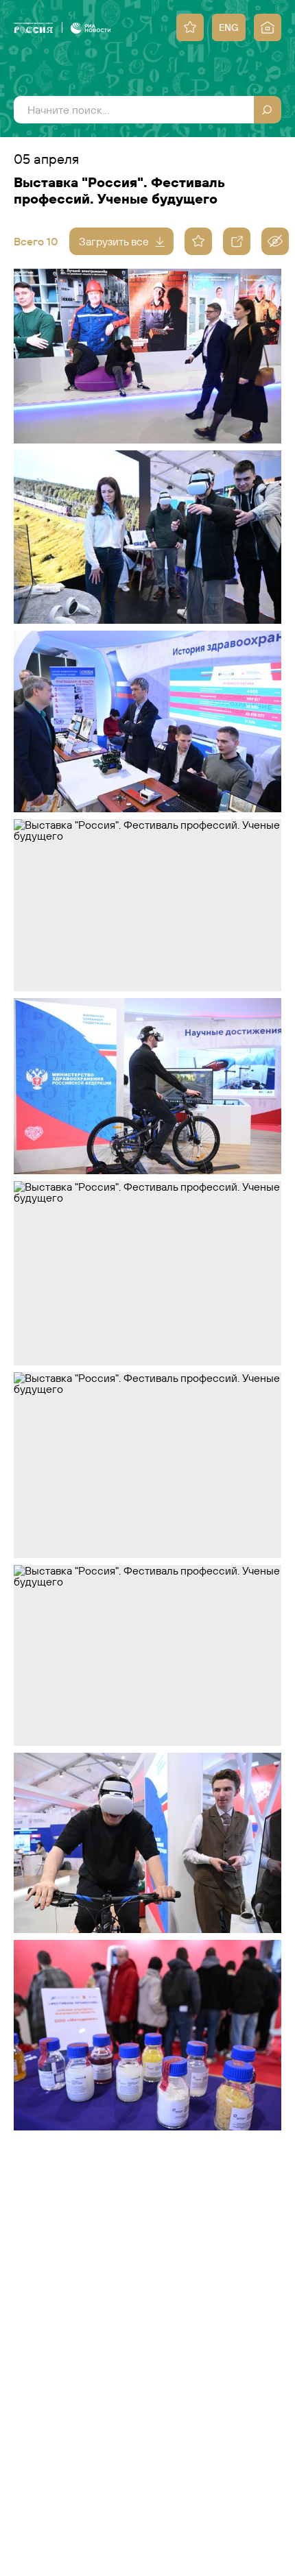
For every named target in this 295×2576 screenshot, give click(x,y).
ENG (229, 27)
